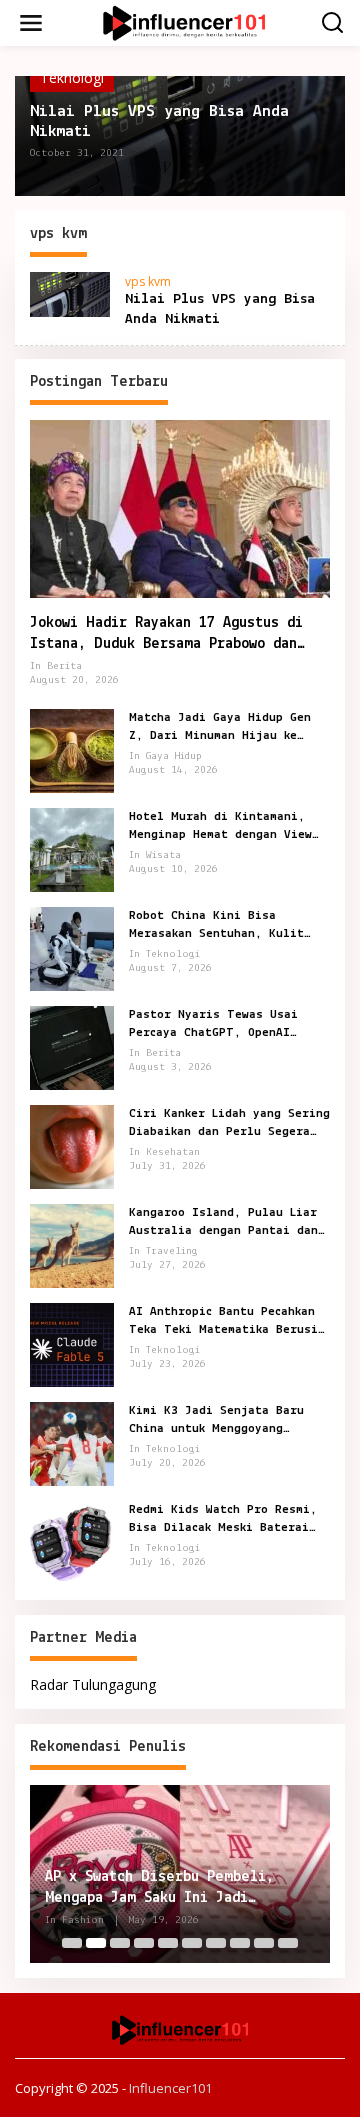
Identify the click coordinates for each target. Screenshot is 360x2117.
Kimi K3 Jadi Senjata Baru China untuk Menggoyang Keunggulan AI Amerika (216, 1421)
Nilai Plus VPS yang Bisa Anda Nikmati (159, 121)
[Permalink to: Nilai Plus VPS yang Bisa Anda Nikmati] (70, 292)
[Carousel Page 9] (264, 1943)
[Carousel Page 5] (168, 1943)
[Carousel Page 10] (288, 1943)
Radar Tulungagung (93, 1684)
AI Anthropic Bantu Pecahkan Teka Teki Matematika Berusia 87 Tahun (227, 1322)
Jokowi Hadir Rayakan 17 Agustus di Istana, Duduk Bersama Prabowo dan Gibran (166, 635)
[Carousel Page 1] (72, 1943)
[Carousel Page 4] (144, 1943)
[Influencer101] (183, 21)
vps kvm (148, 281)
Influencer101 (170, 2088)
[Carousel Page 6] (192, 1943)
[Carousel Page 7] (216, 1943)
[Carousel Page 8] (240, 1943)
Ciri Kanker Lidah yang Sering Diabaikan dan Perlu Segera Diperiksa (229, 1124)
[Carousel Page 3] (120, 1943)
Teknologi (72, 77)
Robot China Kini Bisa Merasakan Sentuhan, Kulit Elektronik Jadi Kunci (216, 926)
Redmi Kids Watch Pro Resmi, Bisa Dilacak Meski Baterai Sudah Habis (223, 1520)
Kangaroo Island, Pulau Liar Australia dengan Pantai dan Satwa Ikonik (223, 1223)
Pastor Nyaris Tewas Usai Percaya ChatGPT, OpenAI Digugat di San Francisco (213, 1025)
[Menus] (31, 23)
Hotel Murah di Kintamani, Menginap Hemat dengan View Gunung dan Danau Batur (220, 827)
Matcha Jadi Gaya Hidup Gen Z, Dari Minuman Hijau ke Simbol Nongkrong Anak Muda (220, 728)
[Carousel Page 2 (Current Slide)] (96, 1943)
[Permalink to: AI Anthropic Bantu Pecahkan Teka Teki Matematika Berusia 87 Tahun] (72, 1342)
